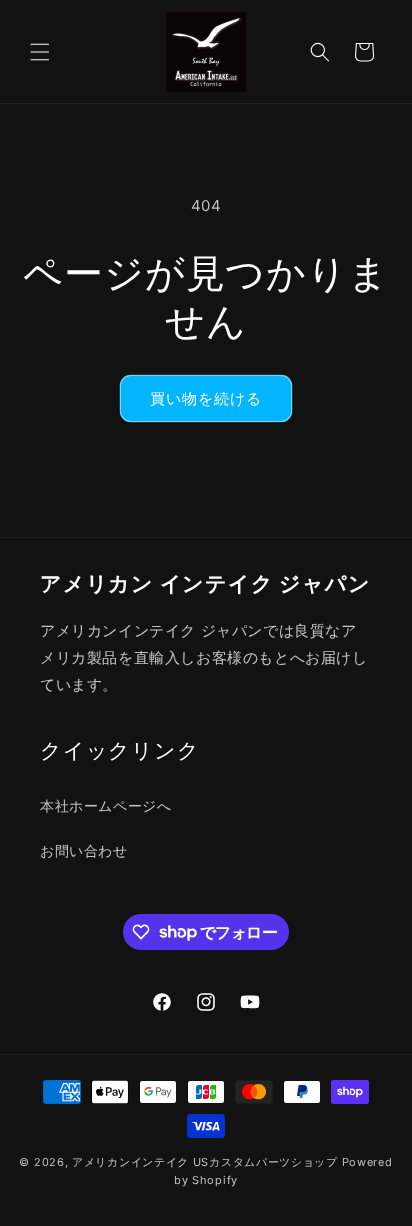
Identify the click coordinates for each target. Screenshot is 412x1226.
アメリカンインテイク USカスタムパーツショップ (205, 1162)
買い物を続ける (206, 398)
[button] (40, 52)
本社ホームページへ (105, 805)
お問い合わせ (84, 850)
